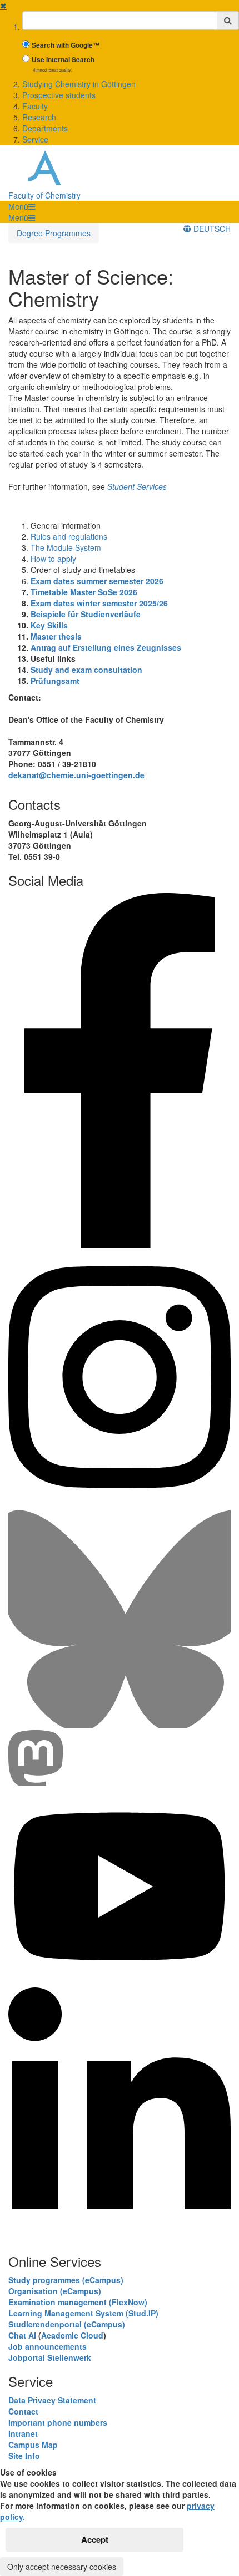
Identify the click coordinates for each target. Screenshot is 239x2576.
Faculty (35, 106)
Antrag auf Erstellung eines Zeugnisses (106, 647)
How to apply (53, 559)
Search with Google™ (66, 45)
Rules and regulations (69, 536)
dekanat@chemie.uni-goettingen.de (76, 775)
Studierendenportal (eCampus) (67, 2324)
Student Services (137, 486)
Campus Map (33, 2445)
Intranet (23, 2433)
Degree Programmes (54, 233)
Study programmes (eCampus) (66, 2280)
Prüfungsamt (55, 681)
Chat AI (22, 2335)
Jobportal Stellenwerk (50, 2357)
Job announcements (48, 2346)
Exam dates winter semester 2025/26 (99, 603)
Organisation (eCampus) (55, 2291)
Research (39, 117)
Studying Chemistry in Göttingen (79, 84)
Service (35, 139)
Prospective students (59, 95)
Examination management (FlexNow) (78, 2302)
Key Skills (49, 625)
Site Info (24, 2456)
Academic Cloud (72, 2335)
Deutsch (211, 229)
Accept (95, 2539)
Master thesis (56, 636)
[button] (22, 206)
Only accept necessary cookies (62, 2567)
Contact (23, 2411)
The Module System (66, 547)
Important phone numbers (58, 2422)
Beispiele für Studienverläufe (86, 614)
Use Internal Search (63, 60)
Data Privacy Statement (52, 2400)
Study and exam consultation (86, 670)
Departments (45, 128)
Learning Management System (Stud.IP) (83, 2313)
